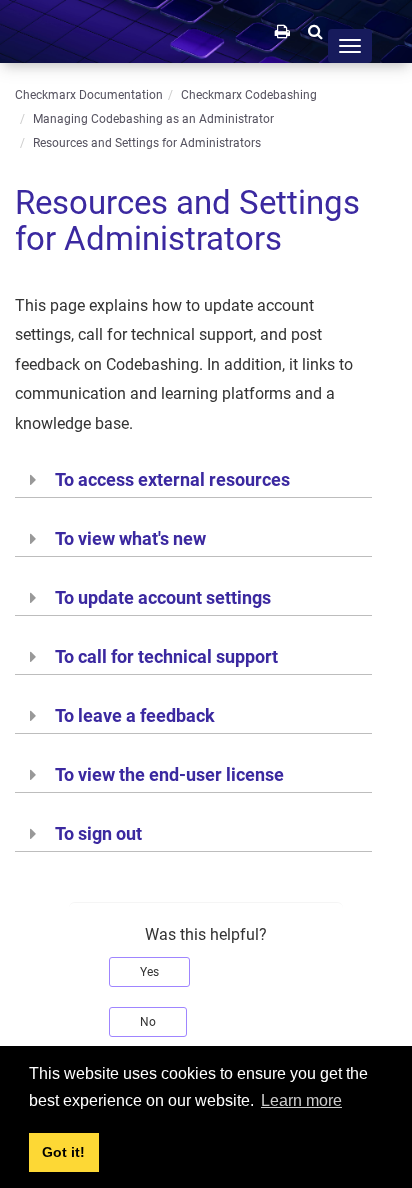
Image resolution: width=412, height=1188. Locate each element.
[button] (315, 31)
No (148, 1022)
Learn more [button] (301, 1100)
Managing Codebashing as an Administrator (153, 119)
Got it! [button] (63, 1152)
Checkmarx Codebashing (249, 95)
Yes (149, 972)
